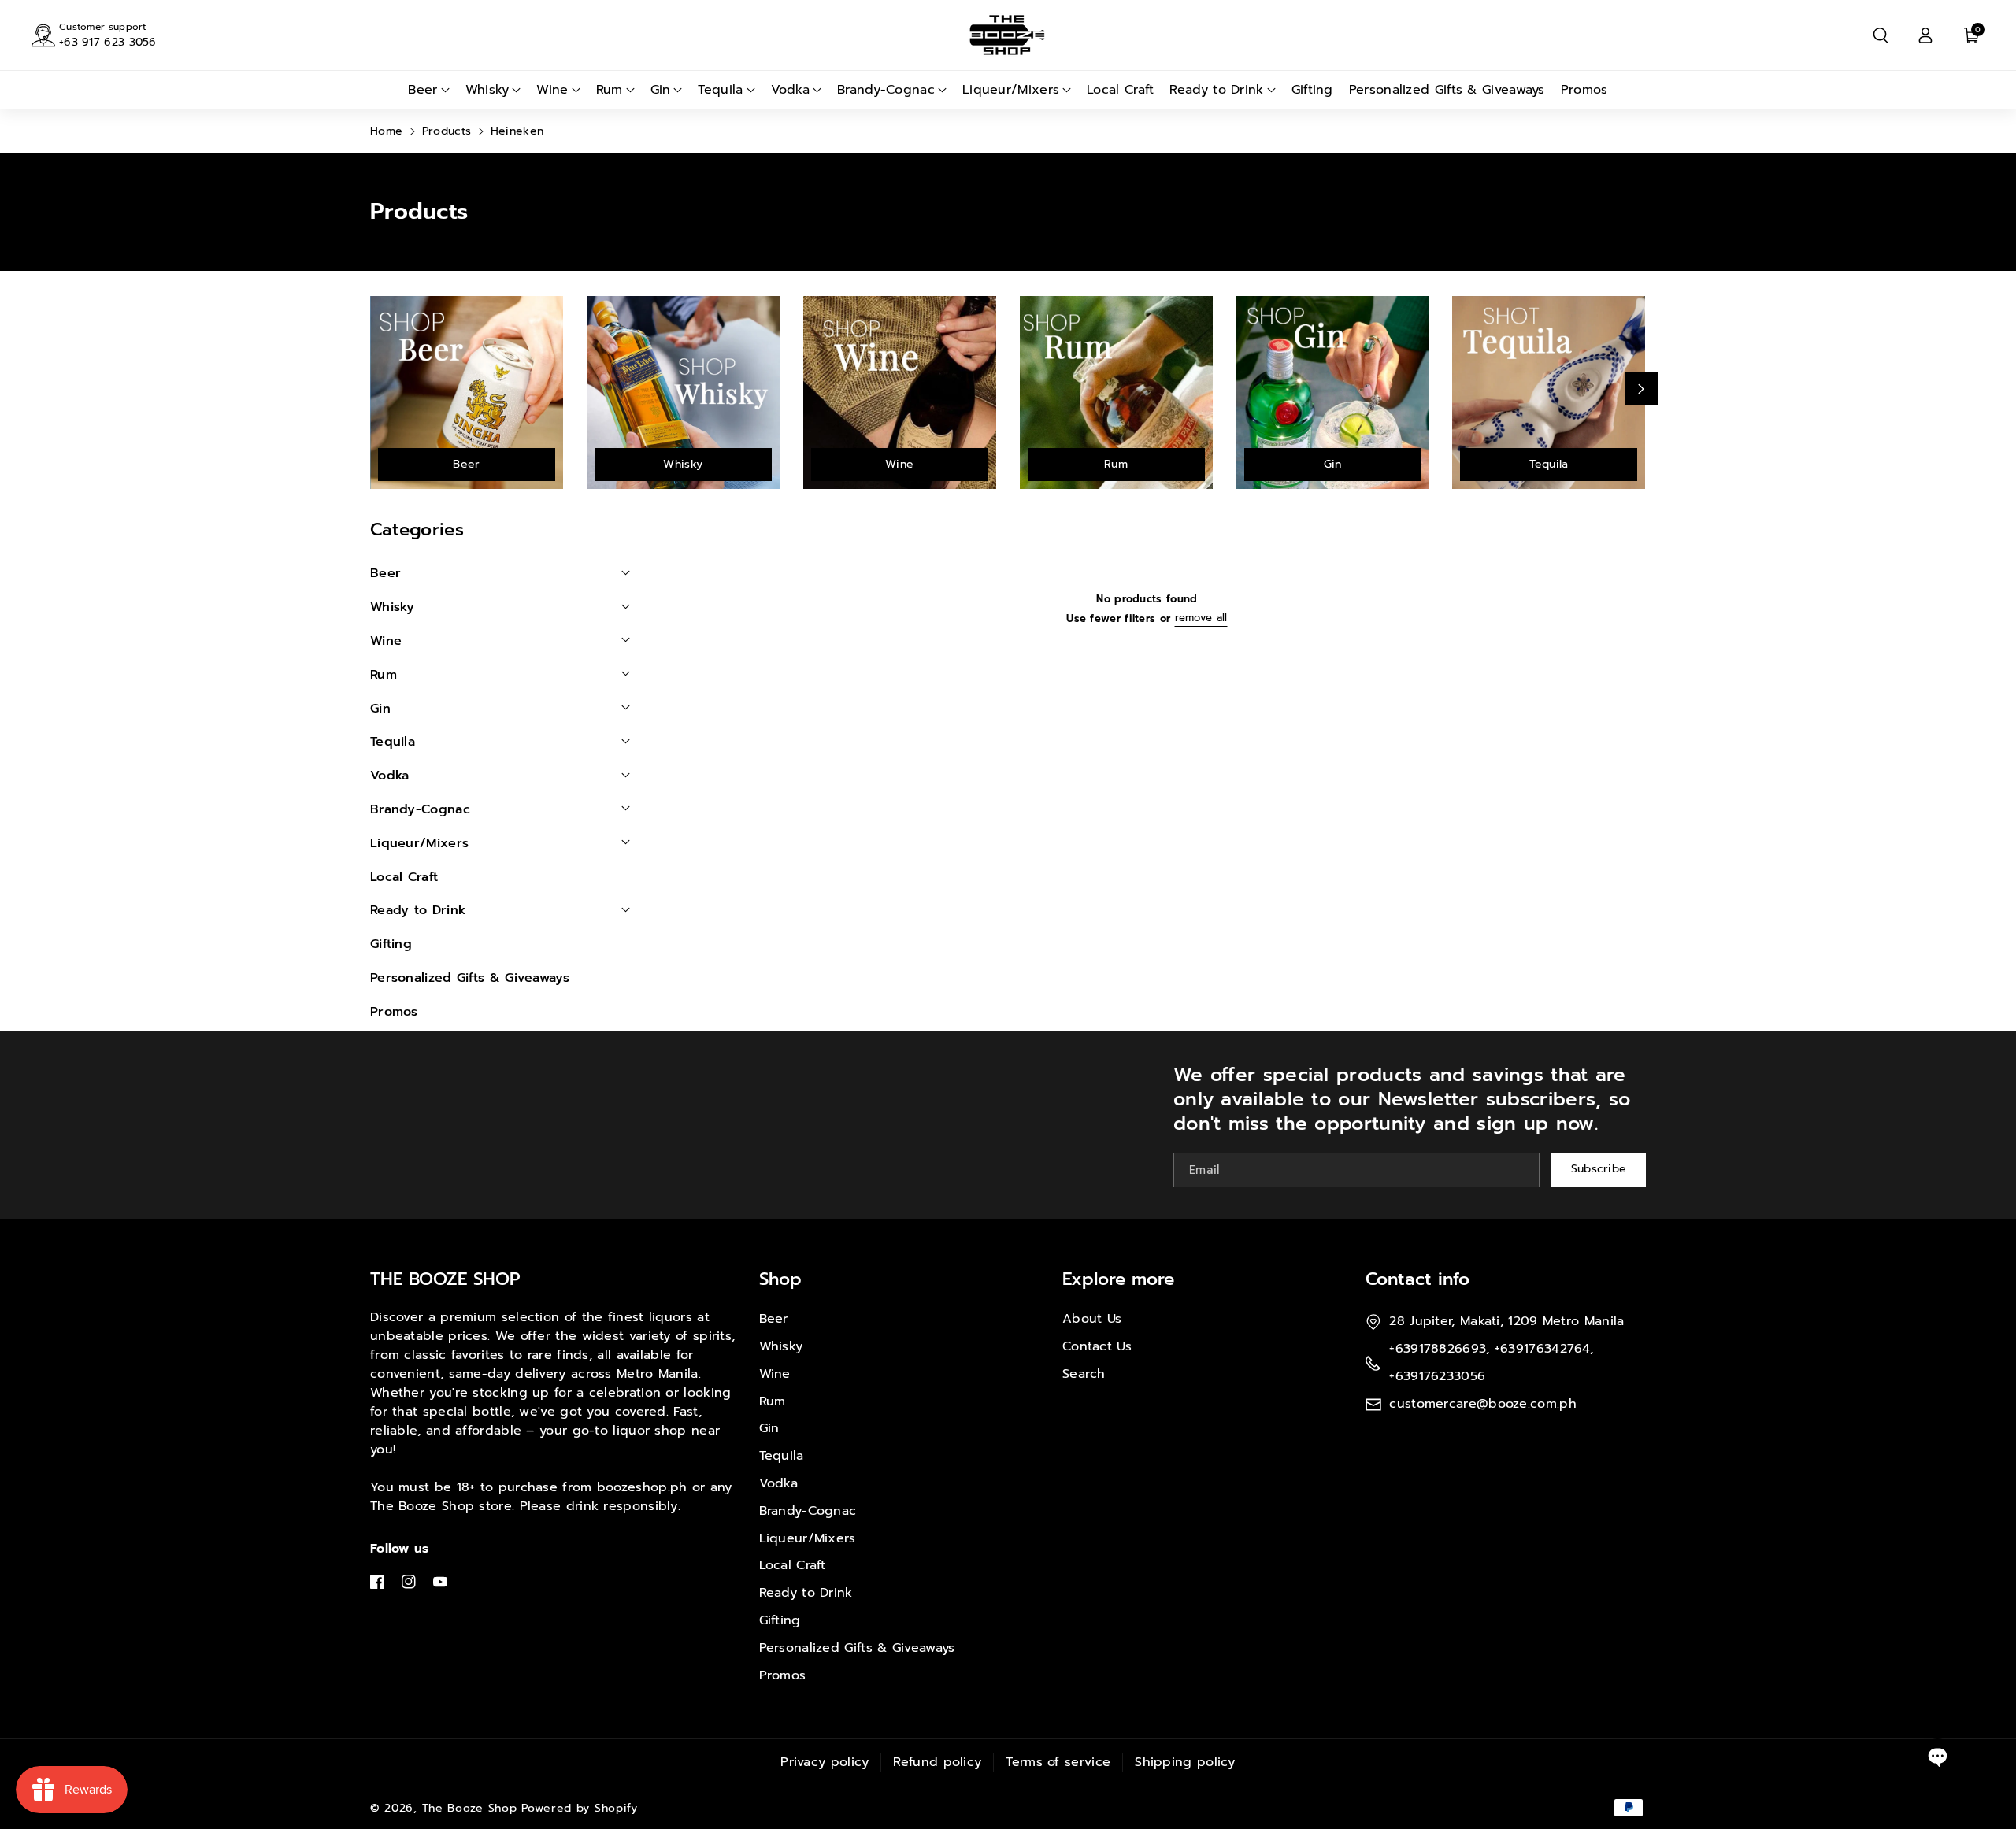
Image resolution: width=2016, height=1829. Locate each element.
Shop (780, 1279)
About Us (1092, 1319)
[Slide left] (375, 389)
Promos (783, 1675)
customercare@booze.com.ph (1483, 1404)
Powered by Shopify (580, 1808)
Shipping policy (1185, 1762)
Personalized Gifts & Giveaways (857, 1648)
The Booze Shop (470, 1808)
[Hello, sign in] (1925, 35)
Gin (1333, 464)
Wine (899, 464)
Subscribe (1599, 1169)
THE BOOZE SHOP (445, 1279)
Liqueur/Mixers (808, 1538)
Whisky (683, 464)
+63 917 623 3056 (108, 42)
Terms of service (1058, 1762)
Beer (466, 464)
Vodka (779, 1483)
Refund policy (937, 1762)
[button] (1881, 35)
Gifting (780, 1620)
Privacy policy (825, 1762)
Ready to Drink (806, 1593)
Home (386, 131)
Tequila (1549, 464)
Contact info (1417, 1279)
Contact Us (1097, 1346)
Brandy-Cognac (808, 1511)
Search (1084, 1374)
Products (447, 131)
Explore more (1118, 1279)
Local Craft (793, 1565)
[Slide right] (1641, 389)
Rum (1116, 464)
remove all (1201, 618)
